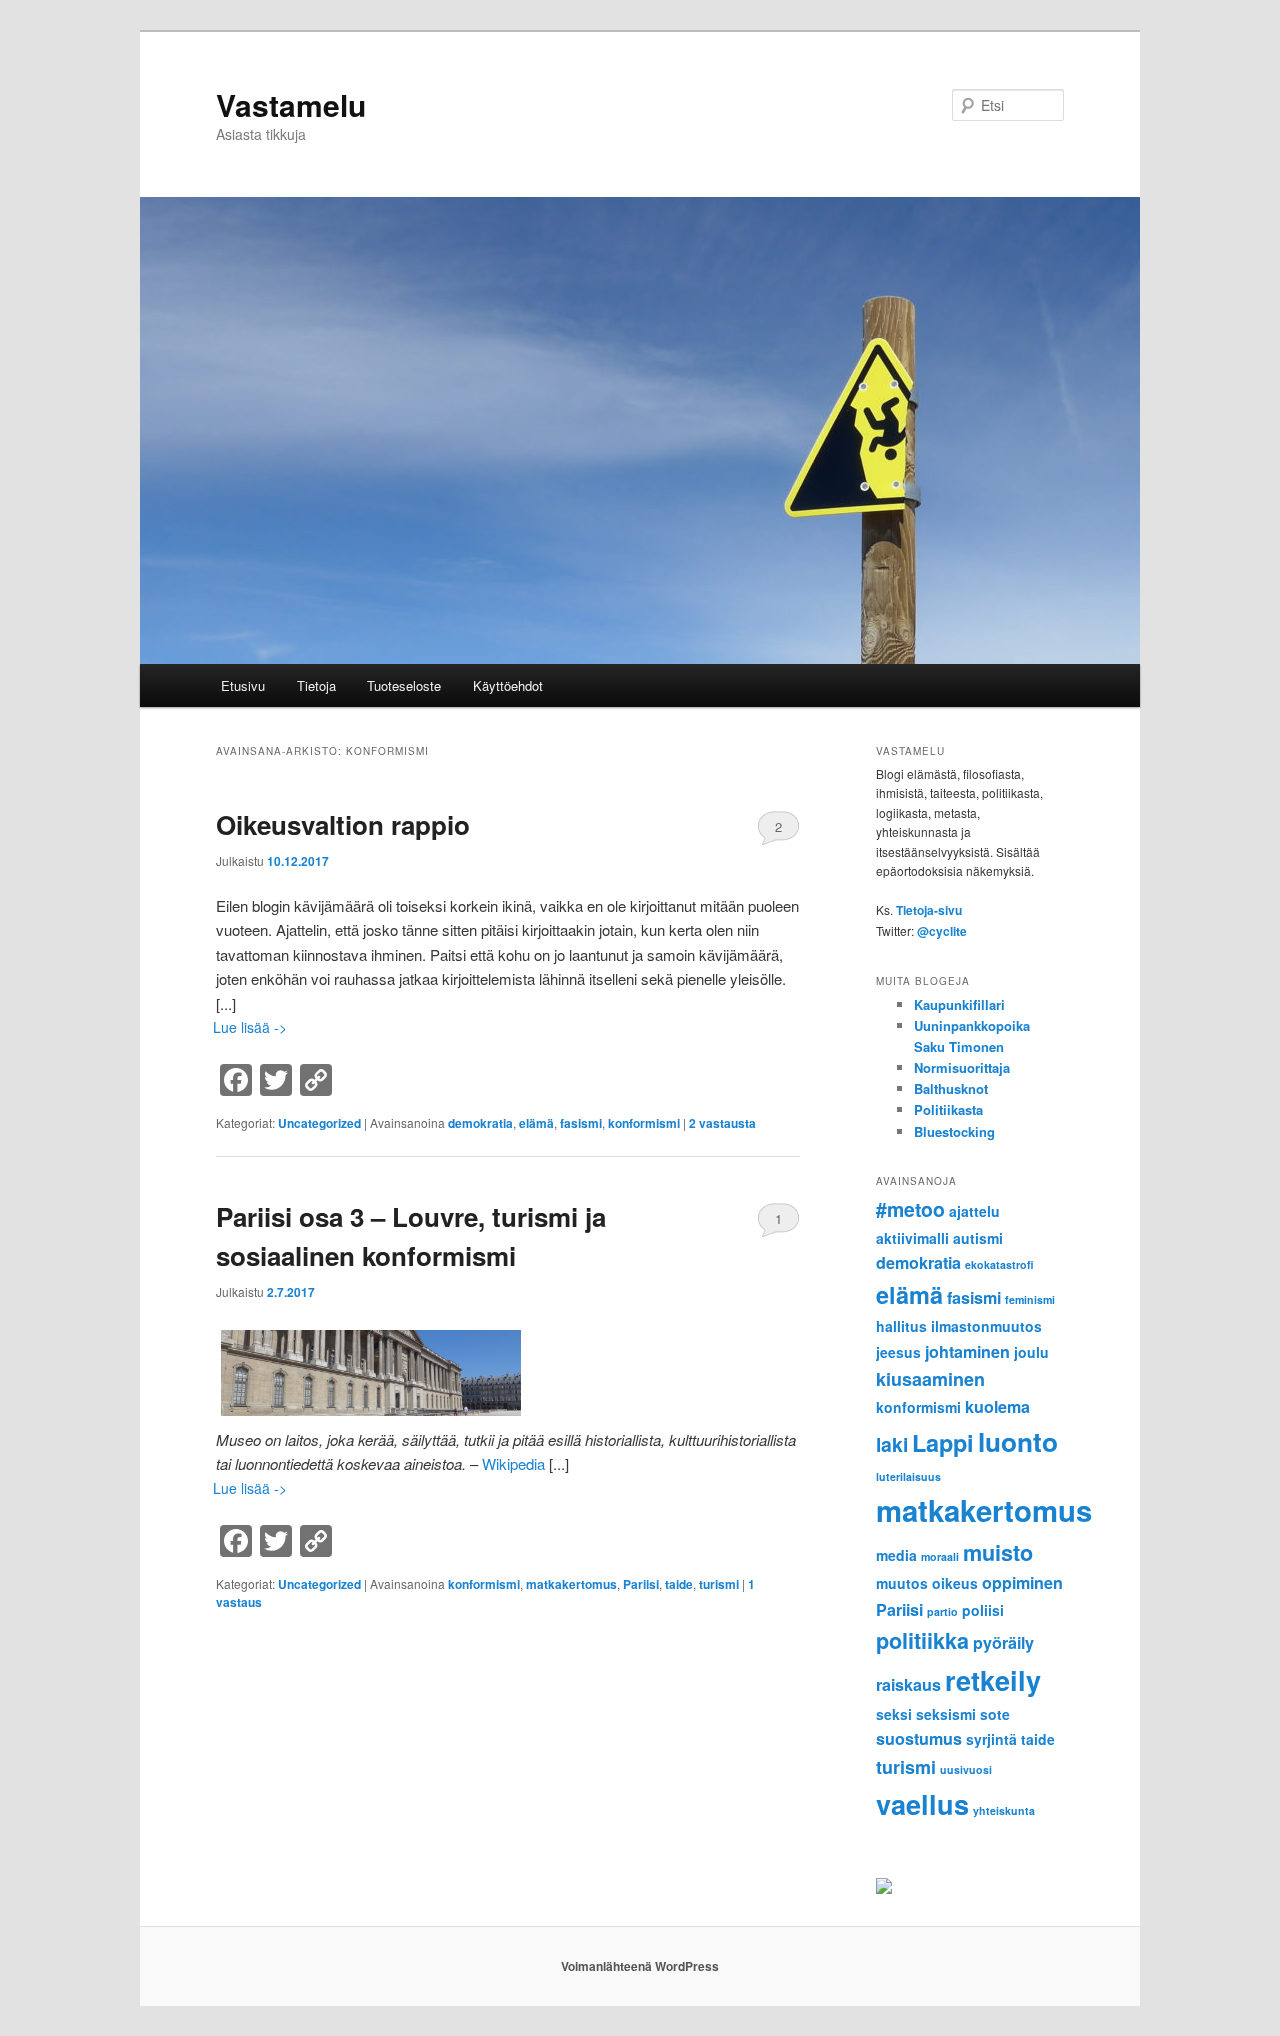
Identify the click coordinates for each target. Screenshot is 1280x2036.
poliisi (983, 1610)
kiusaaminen (930, 1379)
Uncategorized (319, 1123)
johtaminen (967, 1351)
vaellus (922, 1803)
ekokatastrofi (999, 1264)
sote (995, 1714)
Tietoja (316, 685)
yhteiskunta (1004, 1810)
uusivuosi (966, 1769)
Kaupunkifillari (959, 1004)
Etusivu (243, 685)
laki (892, 1444)
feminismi (1030, 1299)
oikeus (955, 1583)
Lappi (943, 1442)
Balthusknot (951, 1088)
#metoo (910, 1209)
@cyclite (942, 931)
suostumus (919, 1738)
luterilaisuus (908, 1476)
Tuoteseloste (404, 685)
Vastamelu (291, 104)
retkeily (993, 1679)
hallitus (901, 1326)
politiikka (922, 1640)
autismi (978, 1238)
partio (942, 1611)
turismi (719, 1584)
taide (679, 1584)
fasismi (581, 1123)
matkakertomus (571, 1584)
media (896, 1555)
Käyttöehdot (508, 685)
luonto (1018, 1441)
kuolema (997, 1406)
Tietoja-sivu (929, 910)
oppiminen (1022, 1582)
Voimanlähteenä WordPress (640, 1966)
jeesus (898, 1352)
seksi (894, 1714)
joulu (1031, 1352)
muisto (998, 1552)
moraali (940, 1556)
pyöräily (1003, 1642)
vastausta (722, 1123)
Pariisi (641, 1584)
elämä (536, 1123)
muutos (902, 1583)
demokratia (480, 1123)
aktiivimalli (912, 1238)
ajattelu (974, 1211)
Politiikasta (948, 1109)
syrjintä (991, 1739)
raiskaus (908, 1684)
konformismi (644, 1123)
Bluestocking (954, 1131)
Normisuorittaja (962, 1067)
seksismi (946, 1714)
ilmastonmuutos (986, 1326)
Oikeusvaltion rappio (343, 824)
